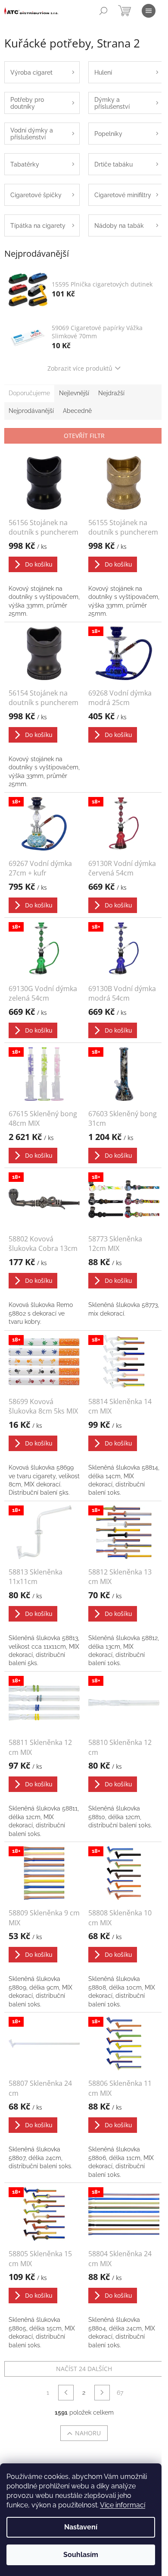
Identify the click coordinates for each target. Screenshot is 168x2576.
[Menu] (149, 11)
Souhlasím (81, 2555)
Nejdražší (111, 393)
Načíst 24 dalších (84, 2369)
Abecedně (77, 411)
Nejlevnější (74, 393)
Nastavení (81, 2527)
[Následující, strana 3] (102, 2393)
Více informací (123, 2505)
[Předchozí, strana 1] (66, 2393)
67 (120, 2393)
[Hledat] (103, 11)
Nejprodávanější (31, 411)
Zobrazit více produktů (80, 368)
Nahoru (88, 2433)
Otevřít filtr (84, 436)
